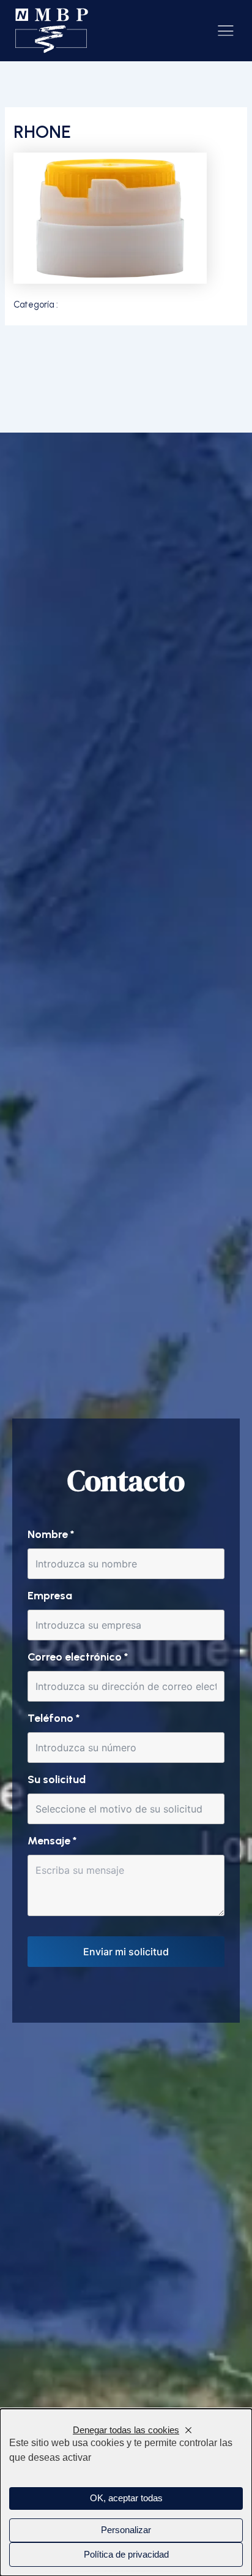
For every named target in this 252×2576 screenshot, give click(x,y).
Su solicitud (57, 1779)
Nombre (51, 1534)
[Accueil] (52, 31)
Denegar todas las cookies (126, 2430)
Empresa (50, 1596)
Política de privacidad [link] (126, 2555)
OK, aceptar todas (126, 2498)
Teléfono (54, 1718)
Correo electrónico (78, 1657)
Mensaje (52, 1841)
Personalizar (126, 2530)
